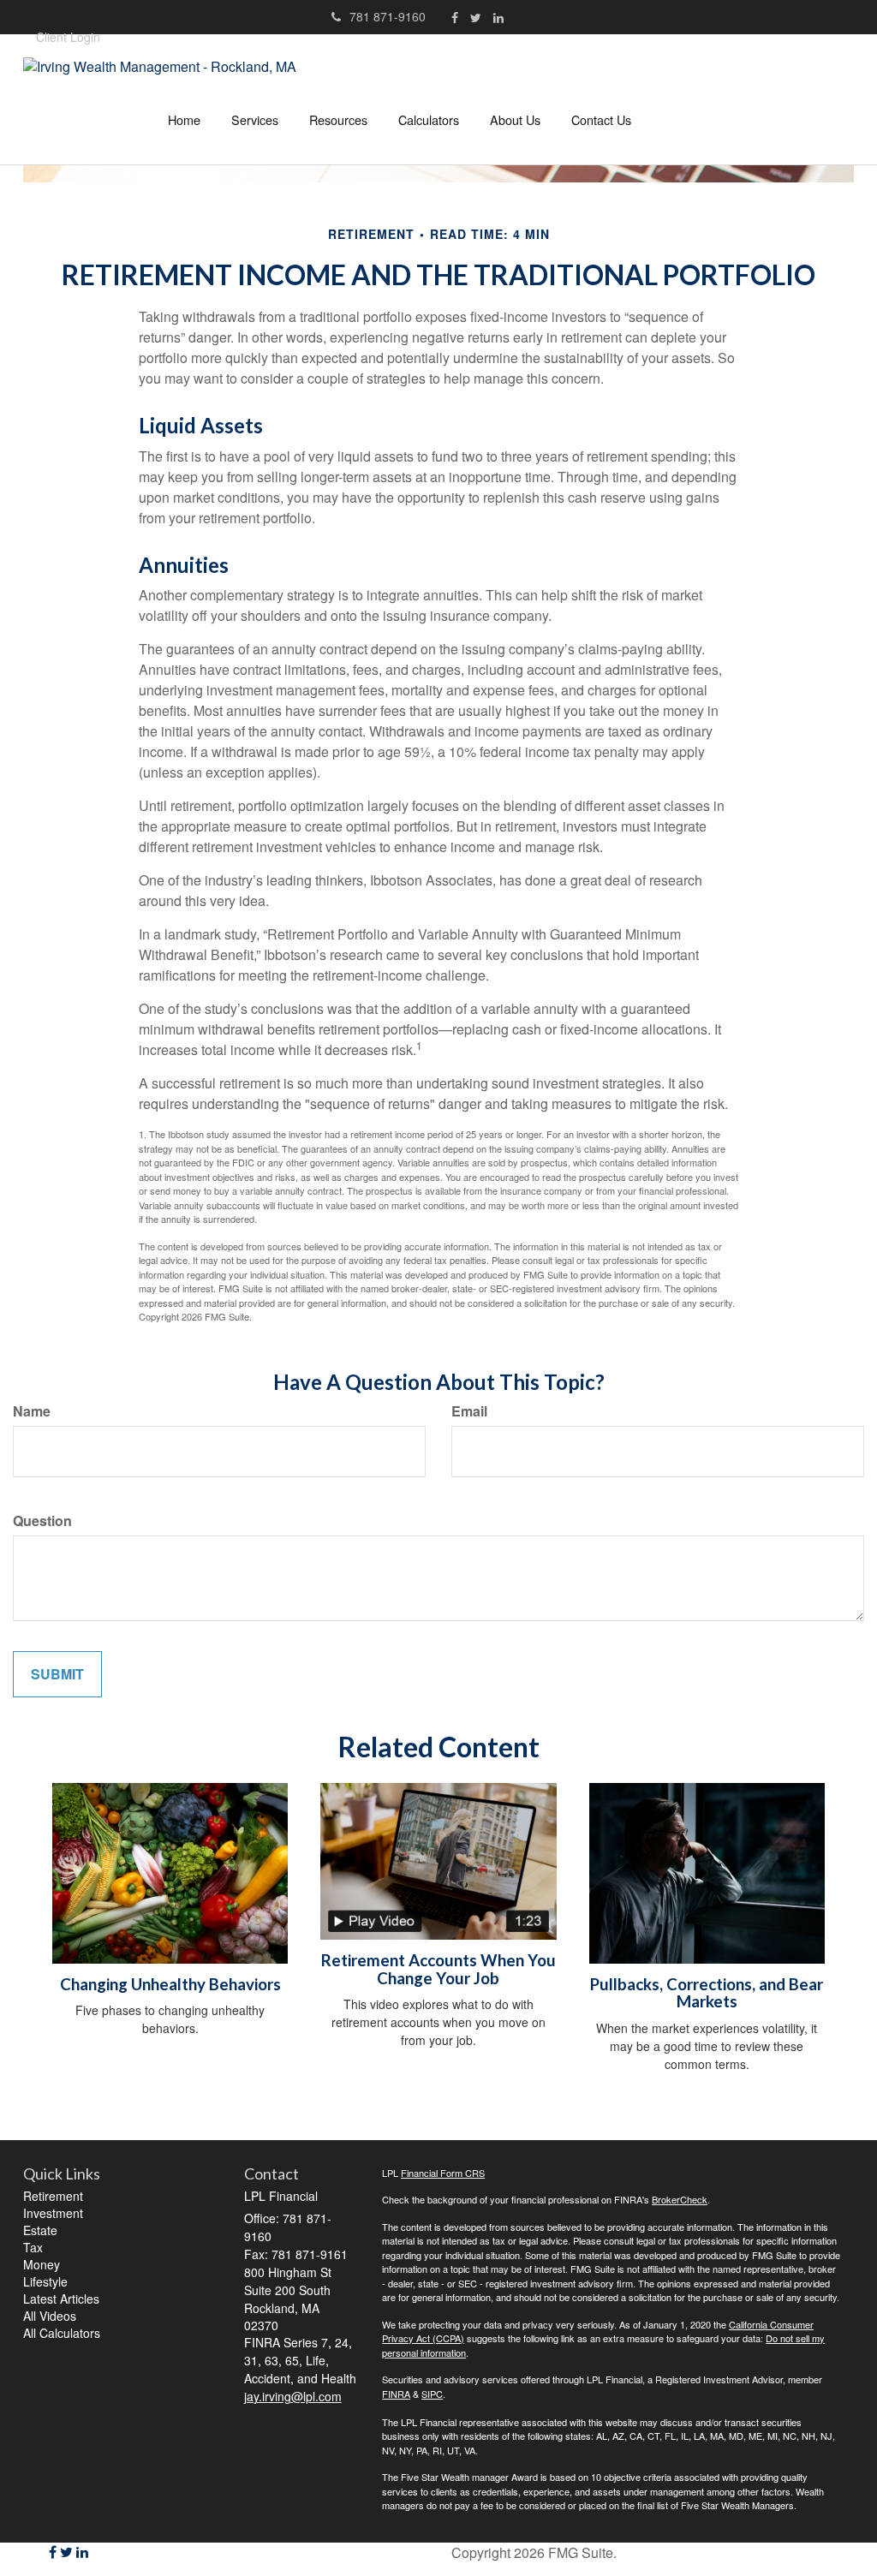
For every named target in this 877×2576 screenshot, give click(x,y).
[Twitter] (476, 17)
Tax (33, 2247)
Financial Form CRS (443, 2173)
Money (42, 2264)
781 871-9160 (388, 16)
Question (42, 1521)
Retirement (53, 2196)
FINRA (396, 2394)
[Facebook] (455, 17)
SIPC (432, 2394)
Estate (40, 2230)
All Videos (50, 2316)
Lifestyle (45, 2281)
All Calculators (62, 2333)
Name (32, 1411)
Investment (53, 2213)
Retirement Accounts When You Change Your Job (438, 1969)
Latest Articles (61, 2299)
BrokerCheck (680, 2199)
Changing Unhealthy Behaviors (170, 1984)
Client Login (68, 37)
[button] (255, 120)
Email (469, 1411)
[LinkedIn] (498, 17)
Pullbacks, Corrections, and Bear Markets (707, 1993)
